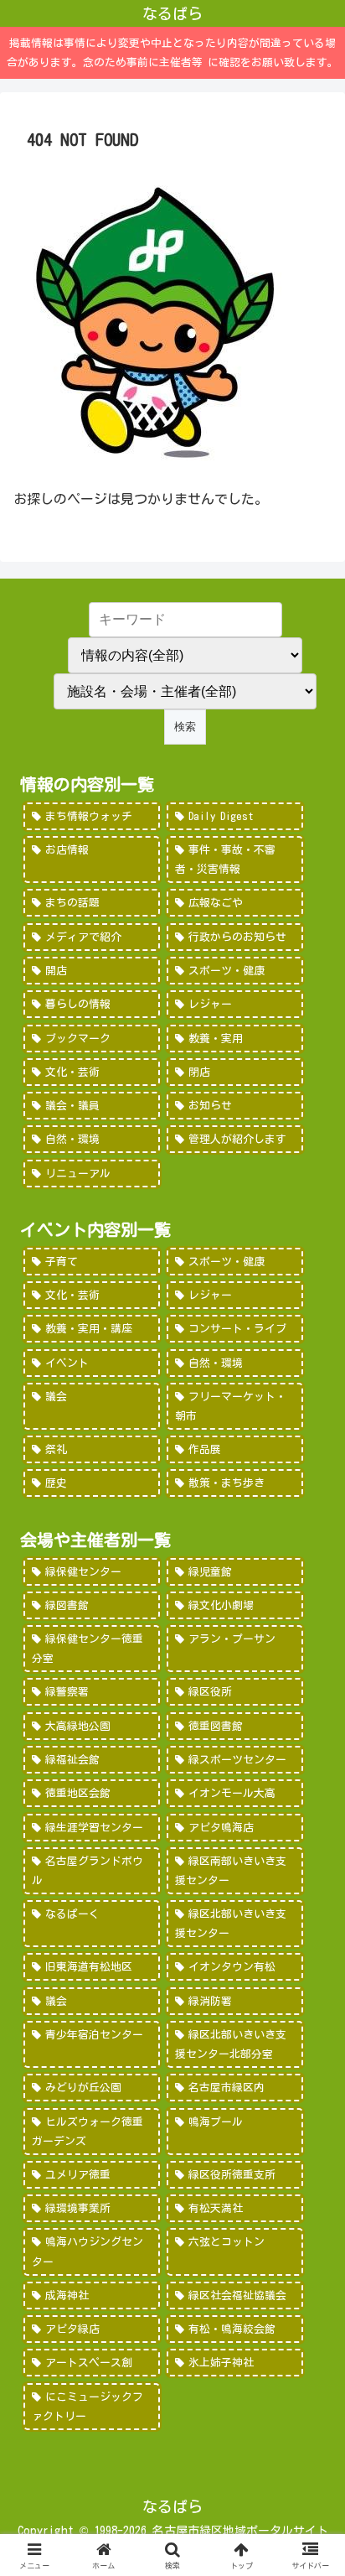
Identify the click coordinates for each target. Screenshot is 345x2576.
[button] (310, 2167)
